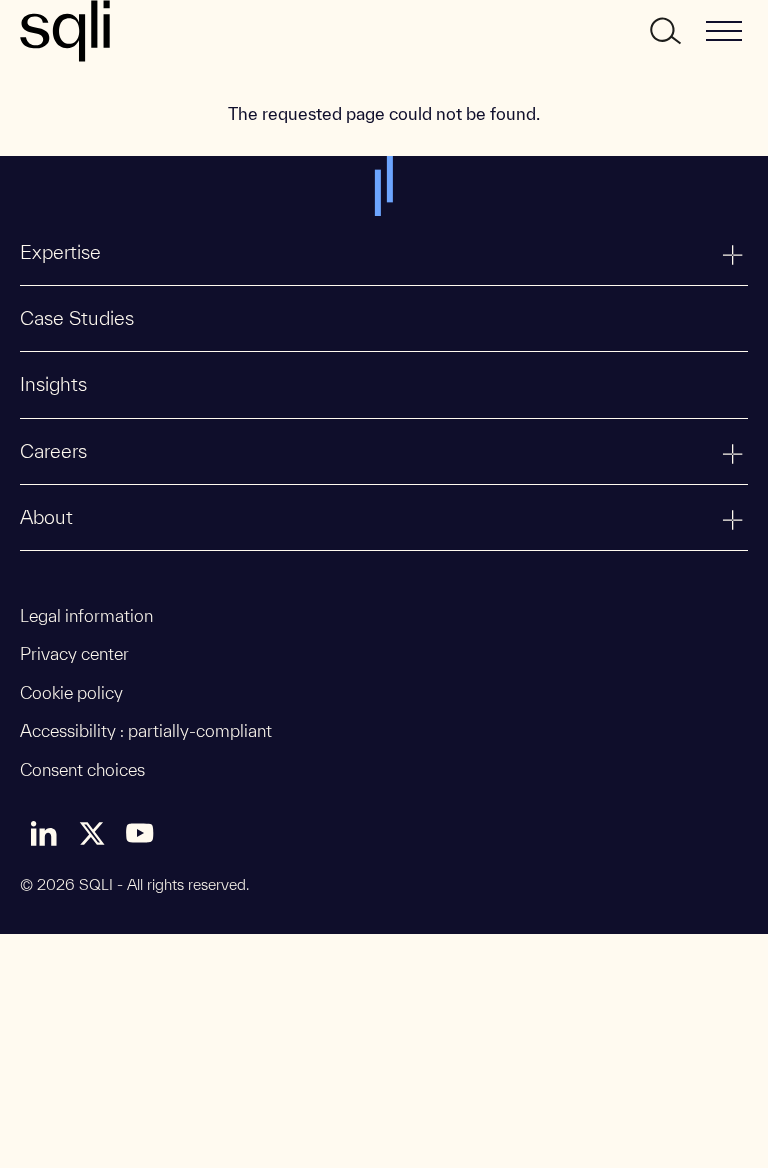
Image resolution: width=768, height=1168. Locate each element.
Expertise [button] (60, 252)
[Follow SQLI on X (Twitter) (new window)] (92, 833)
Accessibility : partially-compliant (146, 730)
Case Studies (77, 318)
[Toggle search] (664, 31)
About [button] (46, 517)
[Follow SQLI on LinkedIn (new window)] (44, 833)
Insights (53, 384)
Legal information (86, 615)
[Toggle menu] (724, 31)
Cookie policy (71, 692)
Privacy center (74, 653)
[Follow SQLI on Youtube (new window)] (140, 833)
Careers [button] (53, 451)
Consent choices (82, 769)
